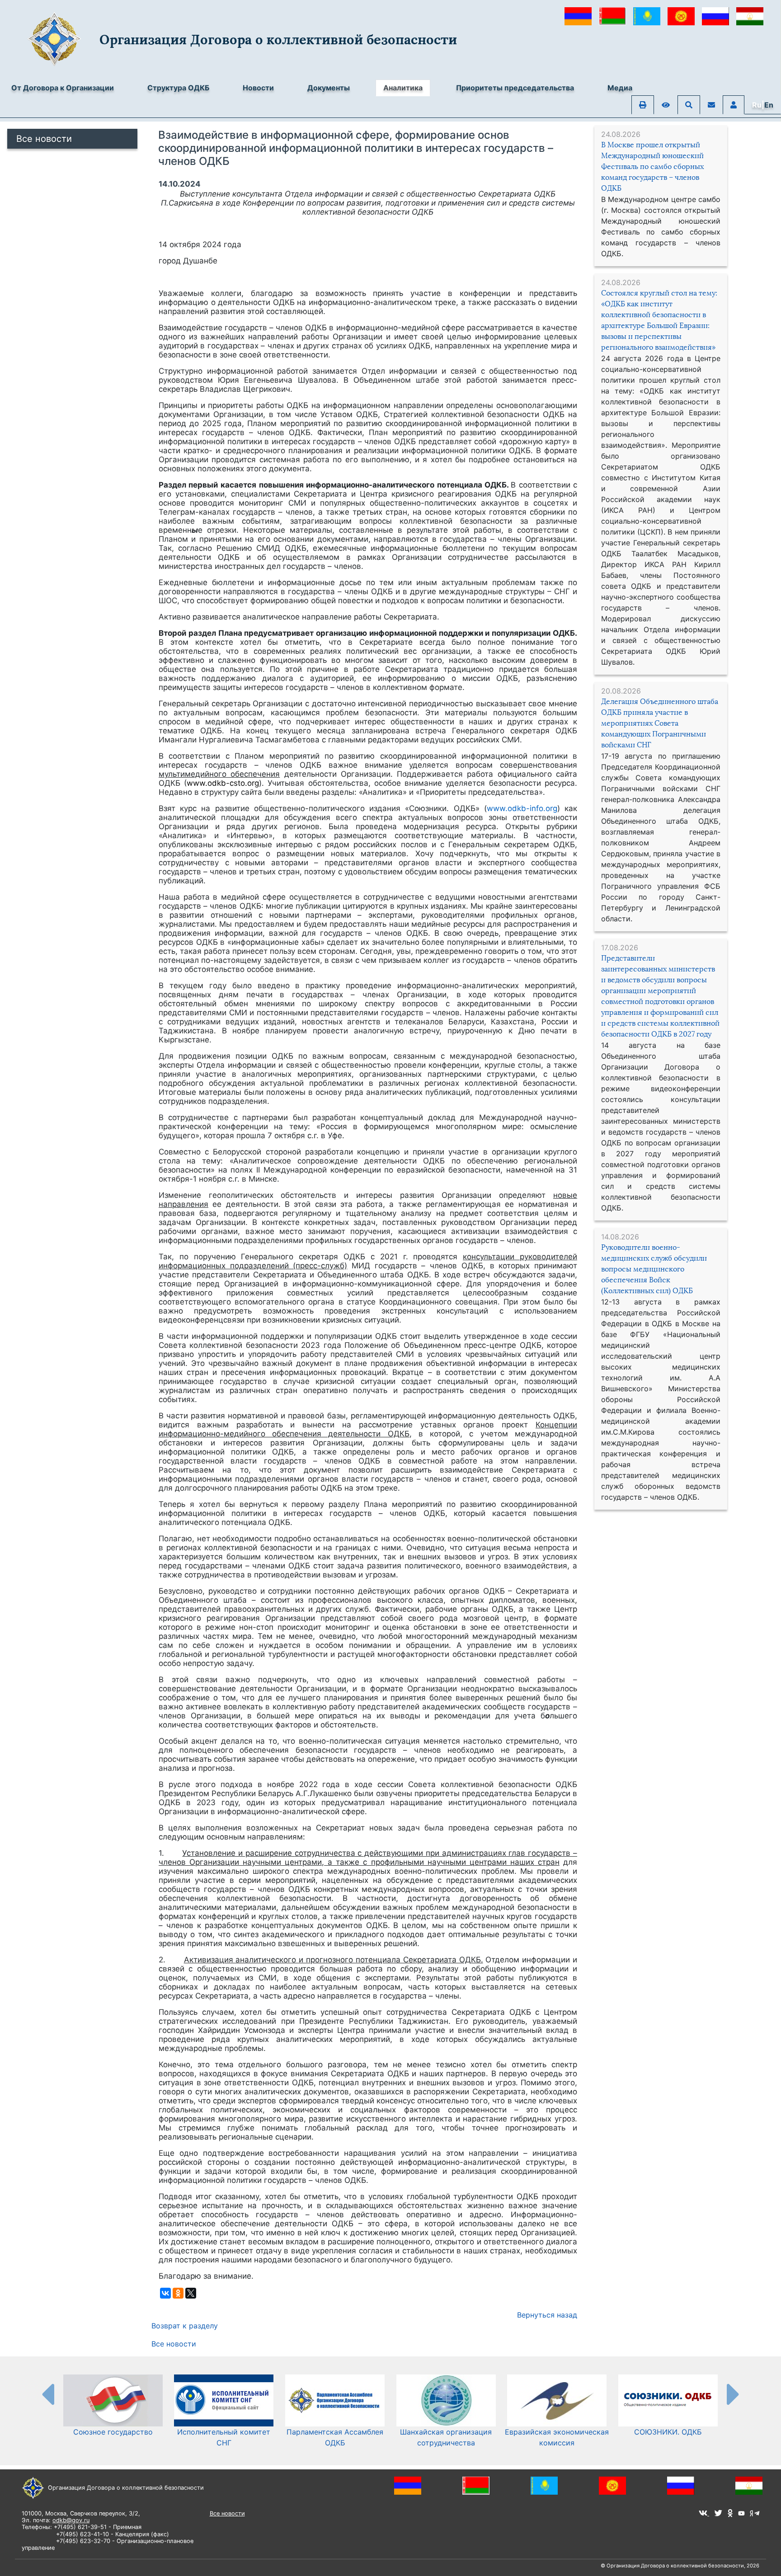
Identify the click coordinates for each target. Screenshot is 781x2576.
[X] (191, 2293)
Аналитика (403, 88)
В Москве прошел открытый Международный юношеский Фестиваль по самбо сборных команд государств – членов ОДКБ (652, 167)
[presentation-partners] (47, 2394)
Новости (258, 88)
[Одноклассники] (178, 2293)
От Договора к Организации (63, 88)
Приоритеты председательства (515, 88)
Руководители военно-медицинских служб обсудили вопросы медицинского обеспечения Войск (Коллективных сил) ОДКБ (654, 1269)
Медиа (620, 88)
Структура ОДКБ (178, 88)
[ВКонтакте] (165, 2293)
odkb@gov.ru (71, 2520)
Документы (329, 88)
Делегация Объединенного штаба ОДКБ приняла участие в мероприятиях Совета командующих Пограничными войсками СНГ (660, 723)
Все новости (44, 139)
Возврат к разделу (185, 2326)
